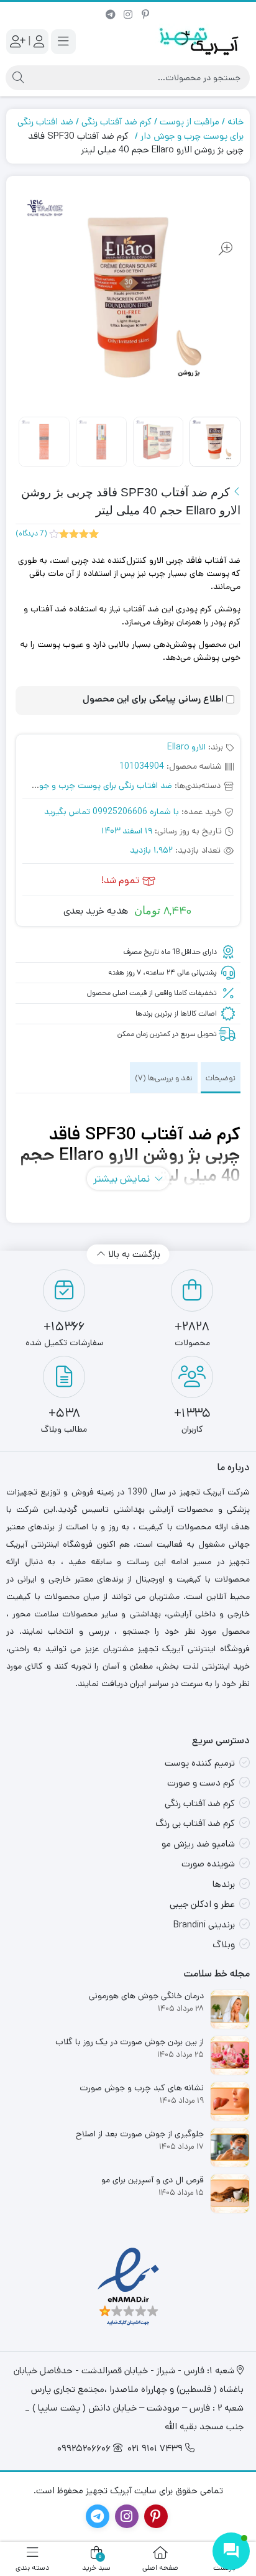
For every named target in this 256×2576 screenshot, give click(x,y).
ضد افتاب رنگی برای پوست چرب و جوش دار (94, 785)
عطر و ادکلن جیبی (202, 1904)
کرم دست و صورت (201, 1783)
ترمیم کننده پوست (200, 1763)
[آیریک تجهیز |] (200, 41)
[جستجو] (18, 78)
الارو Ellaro (186, 747)
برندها (224, 1884)
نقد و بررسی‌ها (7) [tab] (164, 1078)
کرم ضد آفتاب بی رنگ (195, 1823)
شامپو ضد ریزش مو (198, 1844)
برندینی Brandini (204, 1925)
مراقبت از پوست (190, 122)
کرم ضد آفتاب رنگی (117, 122)
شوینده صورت (208, 1864)
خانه (235, 122)
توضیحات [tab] (221, 1078)
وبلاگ (224, 1944)
